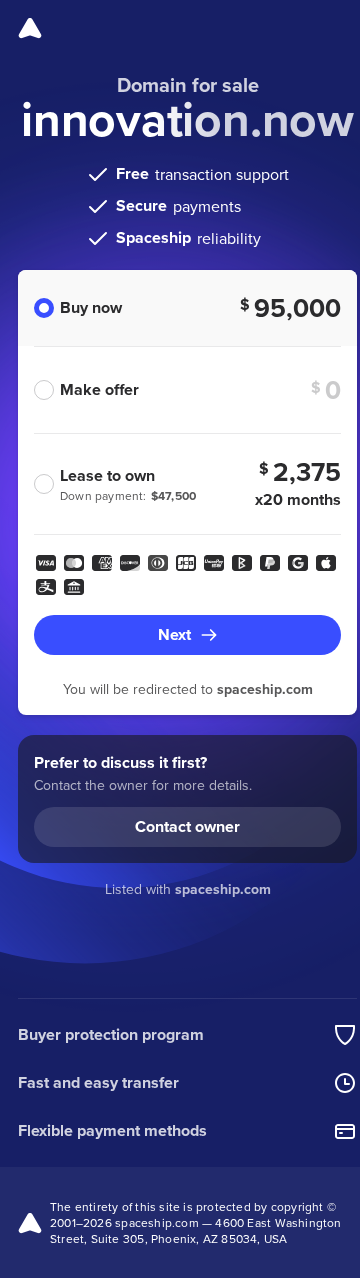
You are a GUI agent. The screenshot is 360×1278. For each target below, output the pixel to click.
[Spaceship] (30, 28)
